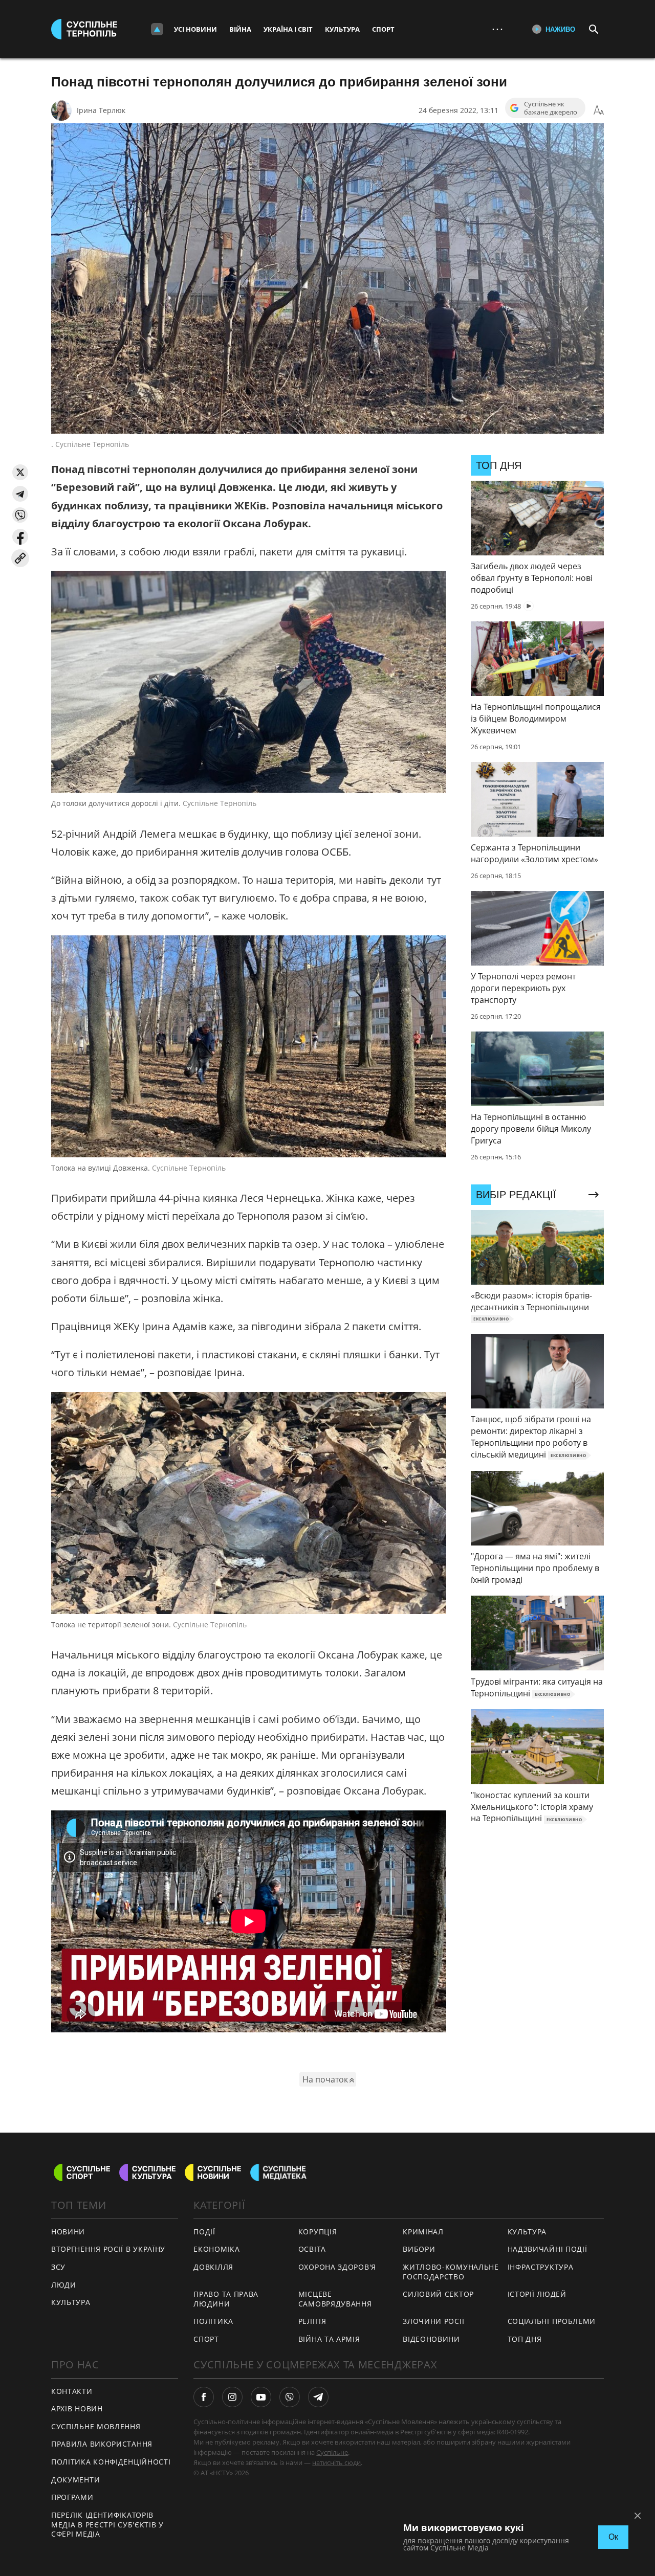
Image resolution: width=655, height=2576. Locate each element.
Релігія (312, 2321)
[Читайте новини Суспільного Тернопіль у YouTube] (261, 2397)
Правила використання (102, 2444)
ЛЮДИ (64, 2285)
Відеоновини (431, 2339)
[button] (20, 472)
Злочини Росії (433, 2321)
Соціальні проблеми (552, 2321)
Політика (213, 2321)
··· (497, 29)
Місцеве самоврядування (335, 2299)
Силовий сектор (438, 2294)
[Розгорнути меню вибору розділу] (157, 29)
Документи (75, 2480)
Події (204, 2232)
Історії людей (537, 2294)
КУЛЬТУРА (71, 2302)
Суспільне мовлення (96, 2426)
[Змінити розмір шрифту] (599, 110)
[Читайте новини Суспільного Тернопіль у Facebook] (204, 2397)
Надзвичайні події (548, 2249)
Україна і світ (288, 29)
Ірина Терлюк (101, 110)
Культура (342, 29)
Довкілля (213, 2267)
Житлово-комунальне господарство (451, 2272)
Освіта (312, 2249)
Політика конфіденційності (111, 2462)
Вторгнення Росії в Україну (108, 2249)
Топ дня (525, 2339)
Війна (240, 29)
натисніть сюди (336, 2462)
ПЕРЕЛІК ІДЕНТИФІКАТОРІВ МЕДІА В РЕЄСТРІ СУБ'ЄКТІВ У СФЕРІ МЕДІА (107, 2524)
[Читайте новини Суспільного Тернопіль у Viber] (290, 2397)
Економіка (216, 2249)
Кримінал (423, 2232)
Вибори (419, 2249)
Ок (613, 2537)
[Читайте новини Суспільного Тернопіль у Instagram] (232, 2397)
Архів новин (77, 2409)
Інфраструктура (541, 2267)
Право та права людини (226, 2299)
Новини (68, 2232)
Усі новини (195, 29)
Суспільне (332, 2452)
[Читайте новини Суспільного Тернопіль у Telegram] (318, 2397)
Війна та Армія (329, 2339)
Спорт (383, 29)
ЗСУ (58, 2267)
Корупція (318, 2232)
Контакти (72, 2391)
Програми (72, 2497)
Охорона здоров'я (337, 2267)
